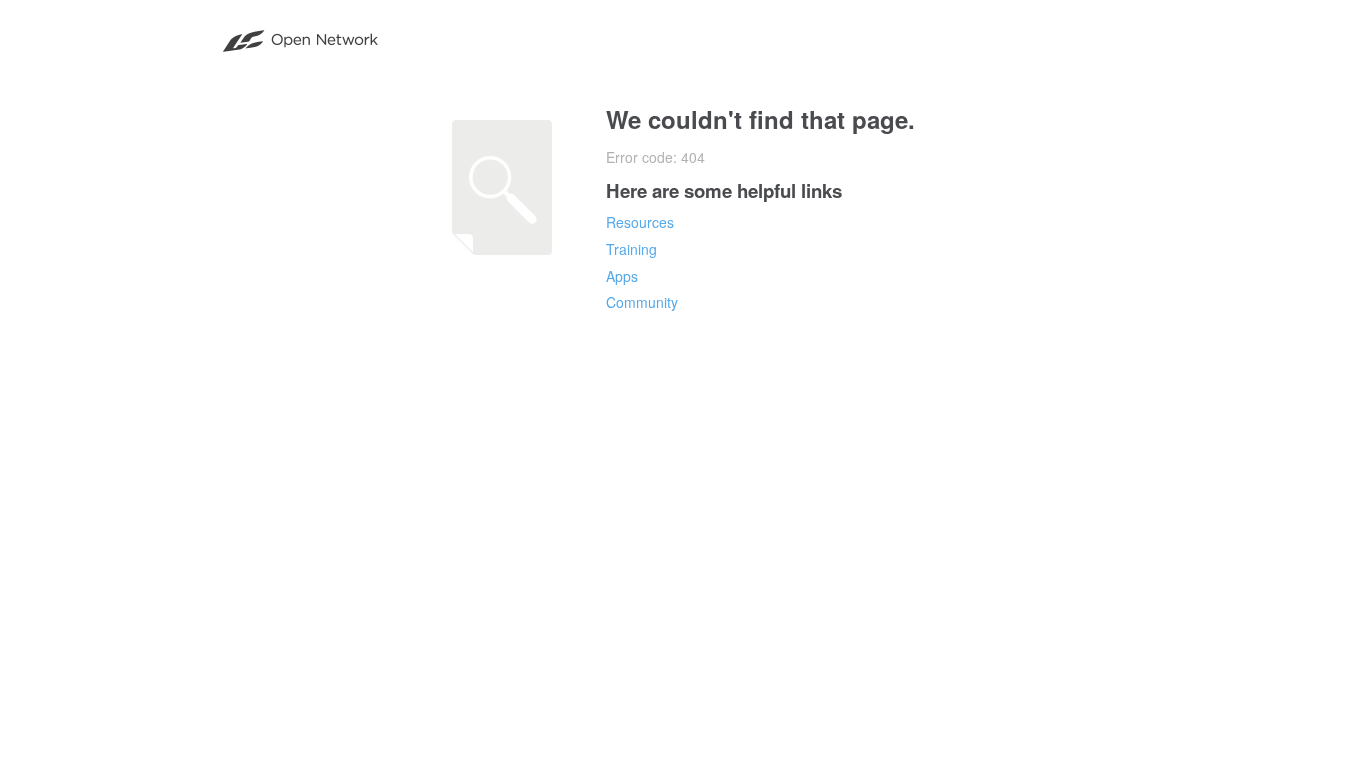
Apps (622, 276)
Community (642, 302)
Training (631, 249)
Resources (640, 222)
